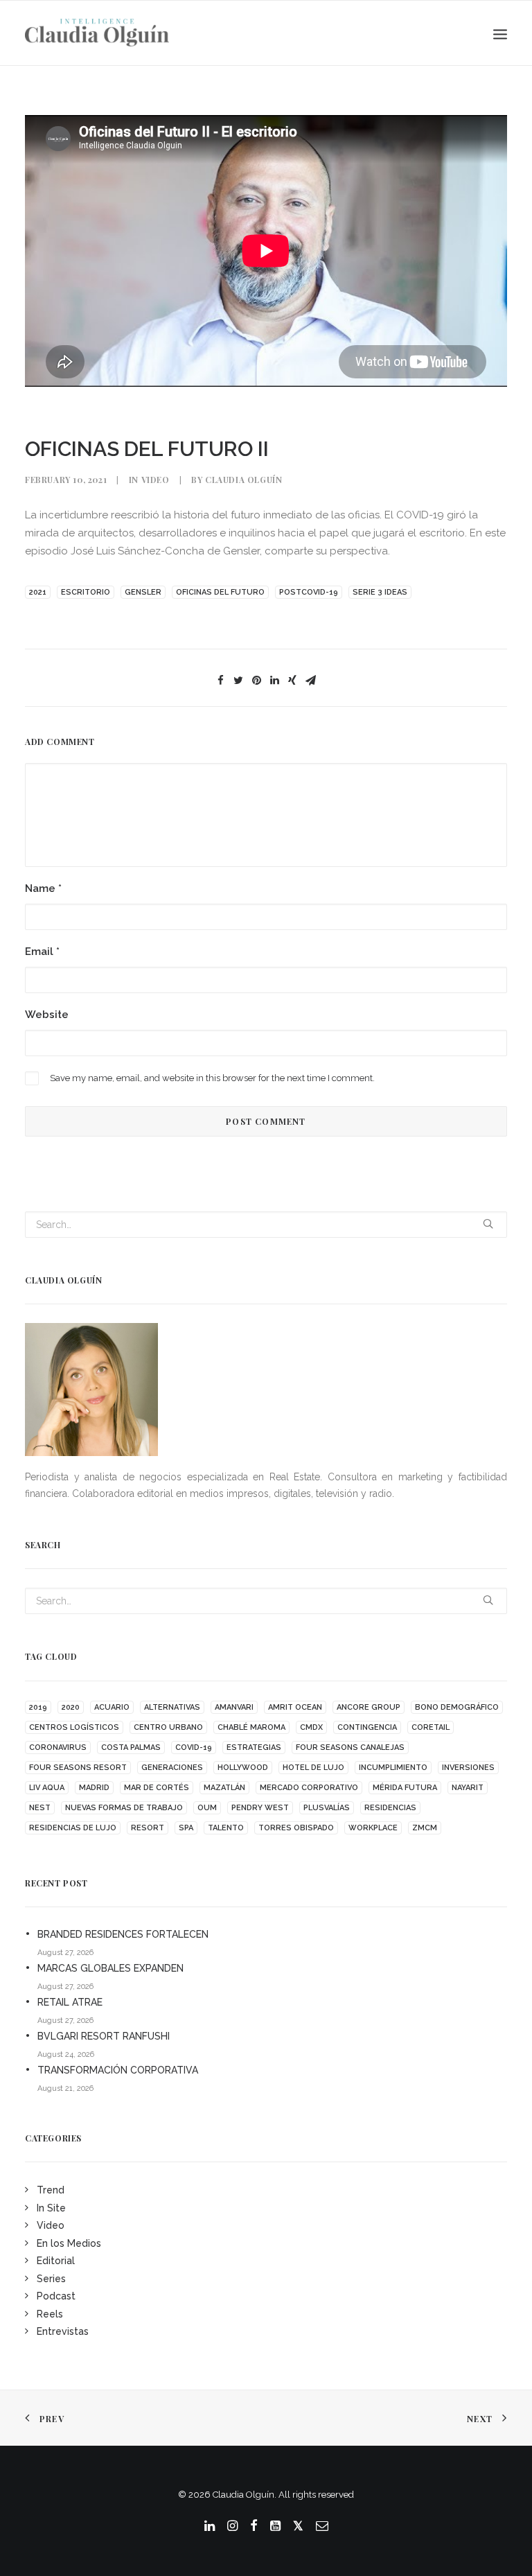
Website (47, 1015)
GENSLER (143, 592)
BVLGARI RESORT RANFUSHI (104, 2036)
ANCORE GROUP (369, 1707)
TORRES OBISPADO (296, 1828)
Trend (51, 2190)
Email (42, 952)
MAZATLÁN (224, 1788)
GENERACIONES (172, 1768)
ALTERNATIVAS (172, 1707)
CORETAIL (431, 1727)
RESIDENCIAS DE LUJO (73, 1828)
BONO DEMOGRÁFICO (457, 1707)
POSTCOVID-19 (309, 592)
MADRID (94, 1788)
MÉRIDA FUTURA (405, 1788)
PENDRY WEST (260, 1808)
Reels (50, 2314)
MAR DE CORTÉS (157, 1788)
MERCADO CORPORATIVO (309, 1788)
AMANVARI (234, 1707)
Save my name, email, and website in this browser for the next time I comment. (212, 1078)
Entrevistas (63, 2331)
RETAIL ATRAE (70, 2002)
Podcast (56, 2296)
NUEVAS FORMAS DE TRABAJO (124, 1808)
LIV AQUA (47, 1788)
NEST (40, 1808)
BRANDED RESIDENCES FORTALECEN (123, 1934)
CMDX (311, 1727)
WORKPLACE (373, 1828)
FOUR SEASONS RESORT (78, 1768)
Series (51, 2279)
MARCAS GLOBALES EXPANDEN (110, 1968)
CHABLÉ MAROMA (251, 1727)
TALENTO (226, 1828)
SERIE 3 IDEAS (380, 592)
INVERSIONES (468, 1768)
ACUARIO (112, 1707)
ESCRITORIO (86, 592)
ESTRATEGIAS (254, 1747)
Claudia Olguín (243, 480)
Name (43, 888)
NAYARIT (468, 1788)
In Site (51, 2208)
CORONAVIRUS (58, 1747)
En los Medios (69, 2243)
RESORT (148, 1828)
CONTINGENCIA (367, 1727)
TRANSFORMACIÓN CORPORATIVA (118, 2070)
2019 (38, 1707)
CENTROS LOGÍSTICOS (74, 1727)
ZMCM (425, 1828)
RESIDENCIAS (390, 1808)
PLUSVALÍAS (327, 1808)
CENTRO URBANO (168, 1727)
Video (156, 480)
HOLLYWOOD (243, 1768)
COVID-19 (194, 1747)
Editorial (56, 2261)
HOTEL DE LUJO (313, 1768)
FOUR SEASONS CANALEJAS (350, 1747)
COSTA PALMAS (131, 1747)
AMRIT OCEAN (295, 1707)
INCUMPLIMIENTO (393, 1768)
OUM (207, 1808)
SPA (186, 1828)
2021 (38, 592)
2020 (71, 1707)
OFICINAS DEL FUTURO (220, 592)
